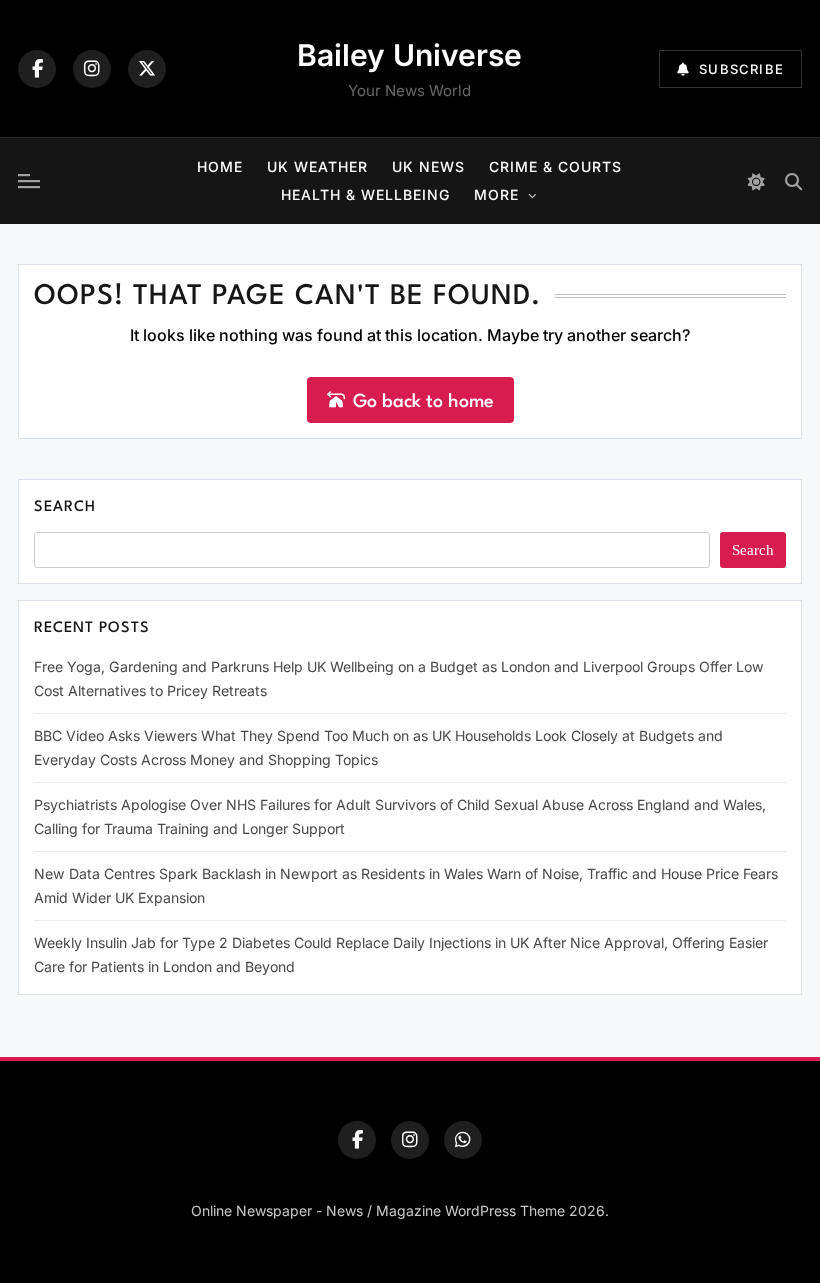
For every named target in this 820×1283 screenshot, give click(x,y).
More (496, 194)
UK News (428, 166)
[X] (147, 69)
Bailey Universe (409, 55)
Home (220, 166)
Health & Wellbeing (365, 194)
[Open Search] (793, 181)
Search (65, 507)
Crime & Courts (555, 166)
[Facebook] (37, 69)
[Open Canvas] (29, 181)
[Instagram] (92, 69)
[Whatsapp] (463, 1140)
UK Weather (317, 166)
